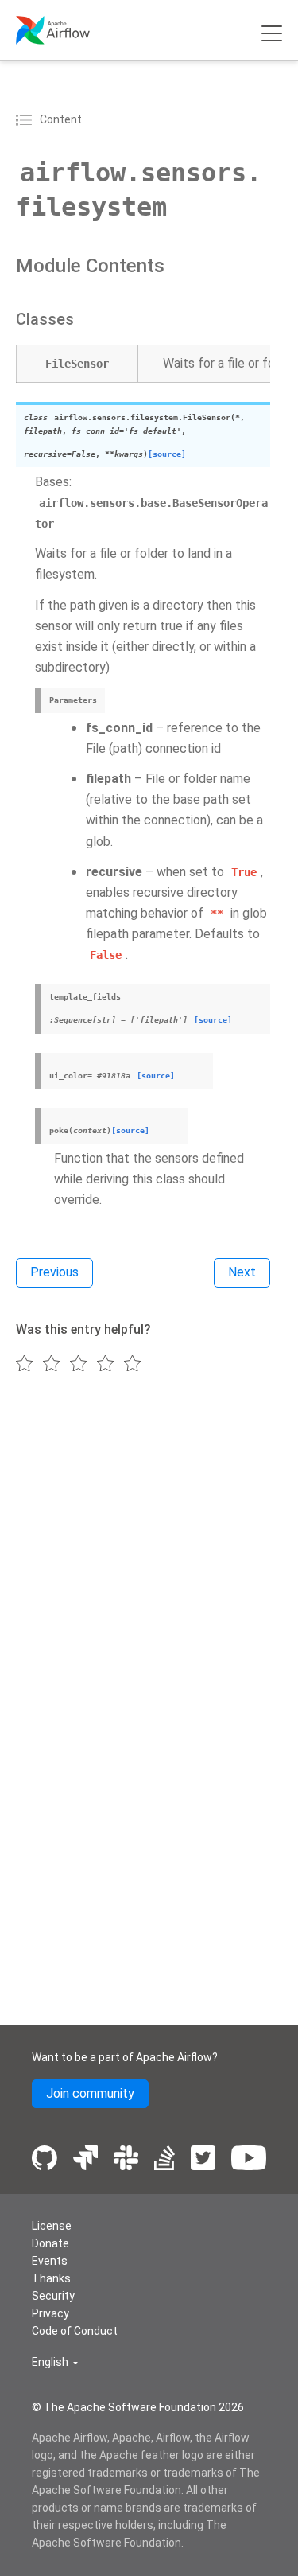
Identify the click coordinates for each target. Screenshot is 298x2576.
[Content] (26, 119)
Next (242, 1272)
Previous (54, 1272)
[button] (55, 2362)
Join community (90, 2093)
